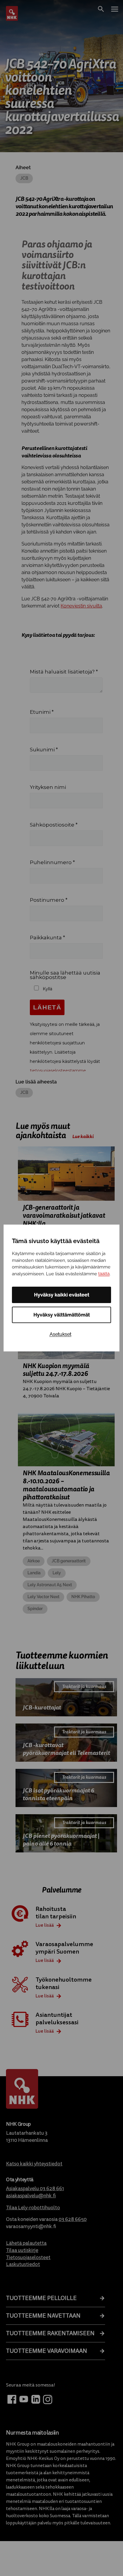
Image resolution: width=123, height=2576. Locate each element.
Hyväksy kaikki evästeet (62, 1295)
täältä (104, 1274)
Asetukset (60, 1334)
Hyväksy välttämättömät (62, 1315)
